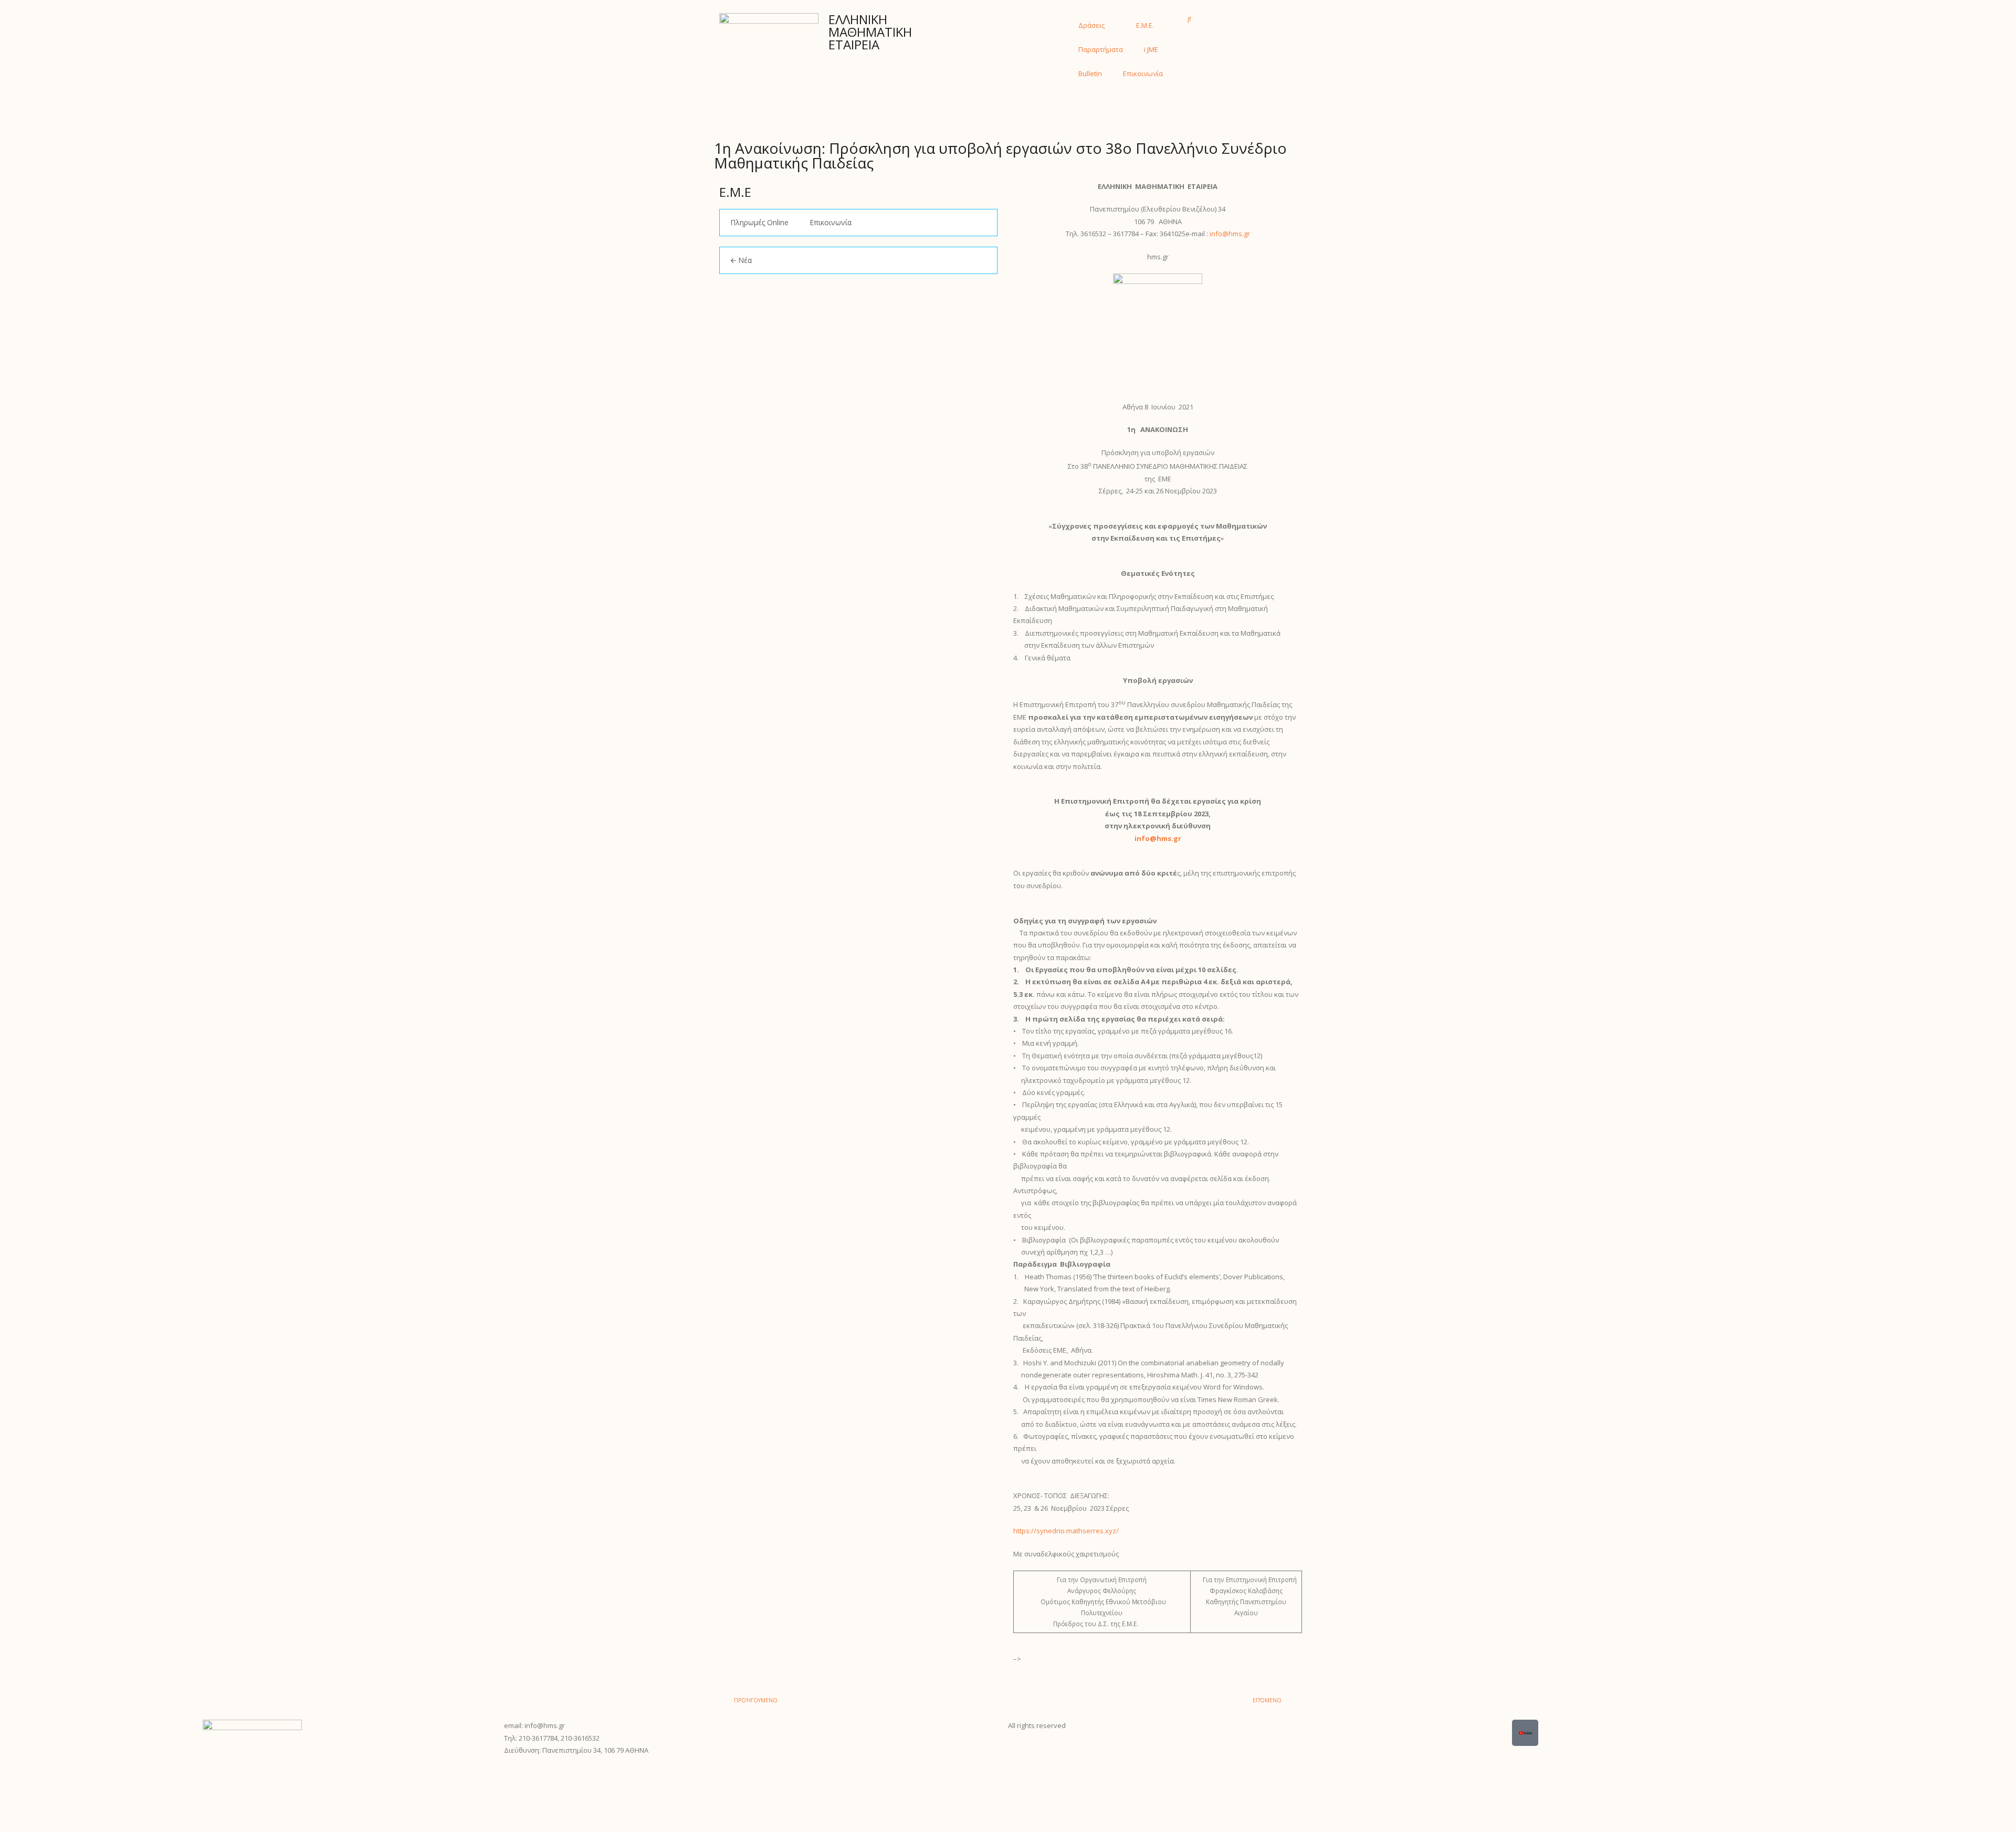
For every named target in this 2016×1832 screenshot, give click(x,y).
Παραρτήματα (1101, 49)
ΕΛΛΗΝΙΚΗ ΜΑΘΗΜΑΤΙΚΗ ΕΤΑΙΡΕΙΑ (870, 32)
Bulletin (1090, 73)
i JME (1151, 49)
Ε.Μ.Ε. (1145, 25)
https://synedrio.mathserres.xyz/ (1066, 1531)
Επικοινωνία (1143, 73)
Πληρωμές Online (759, 222)
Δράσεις (1091, 25)
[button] (1189, 19)
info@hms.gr (1230, 234)
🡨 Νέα (741, 260)
